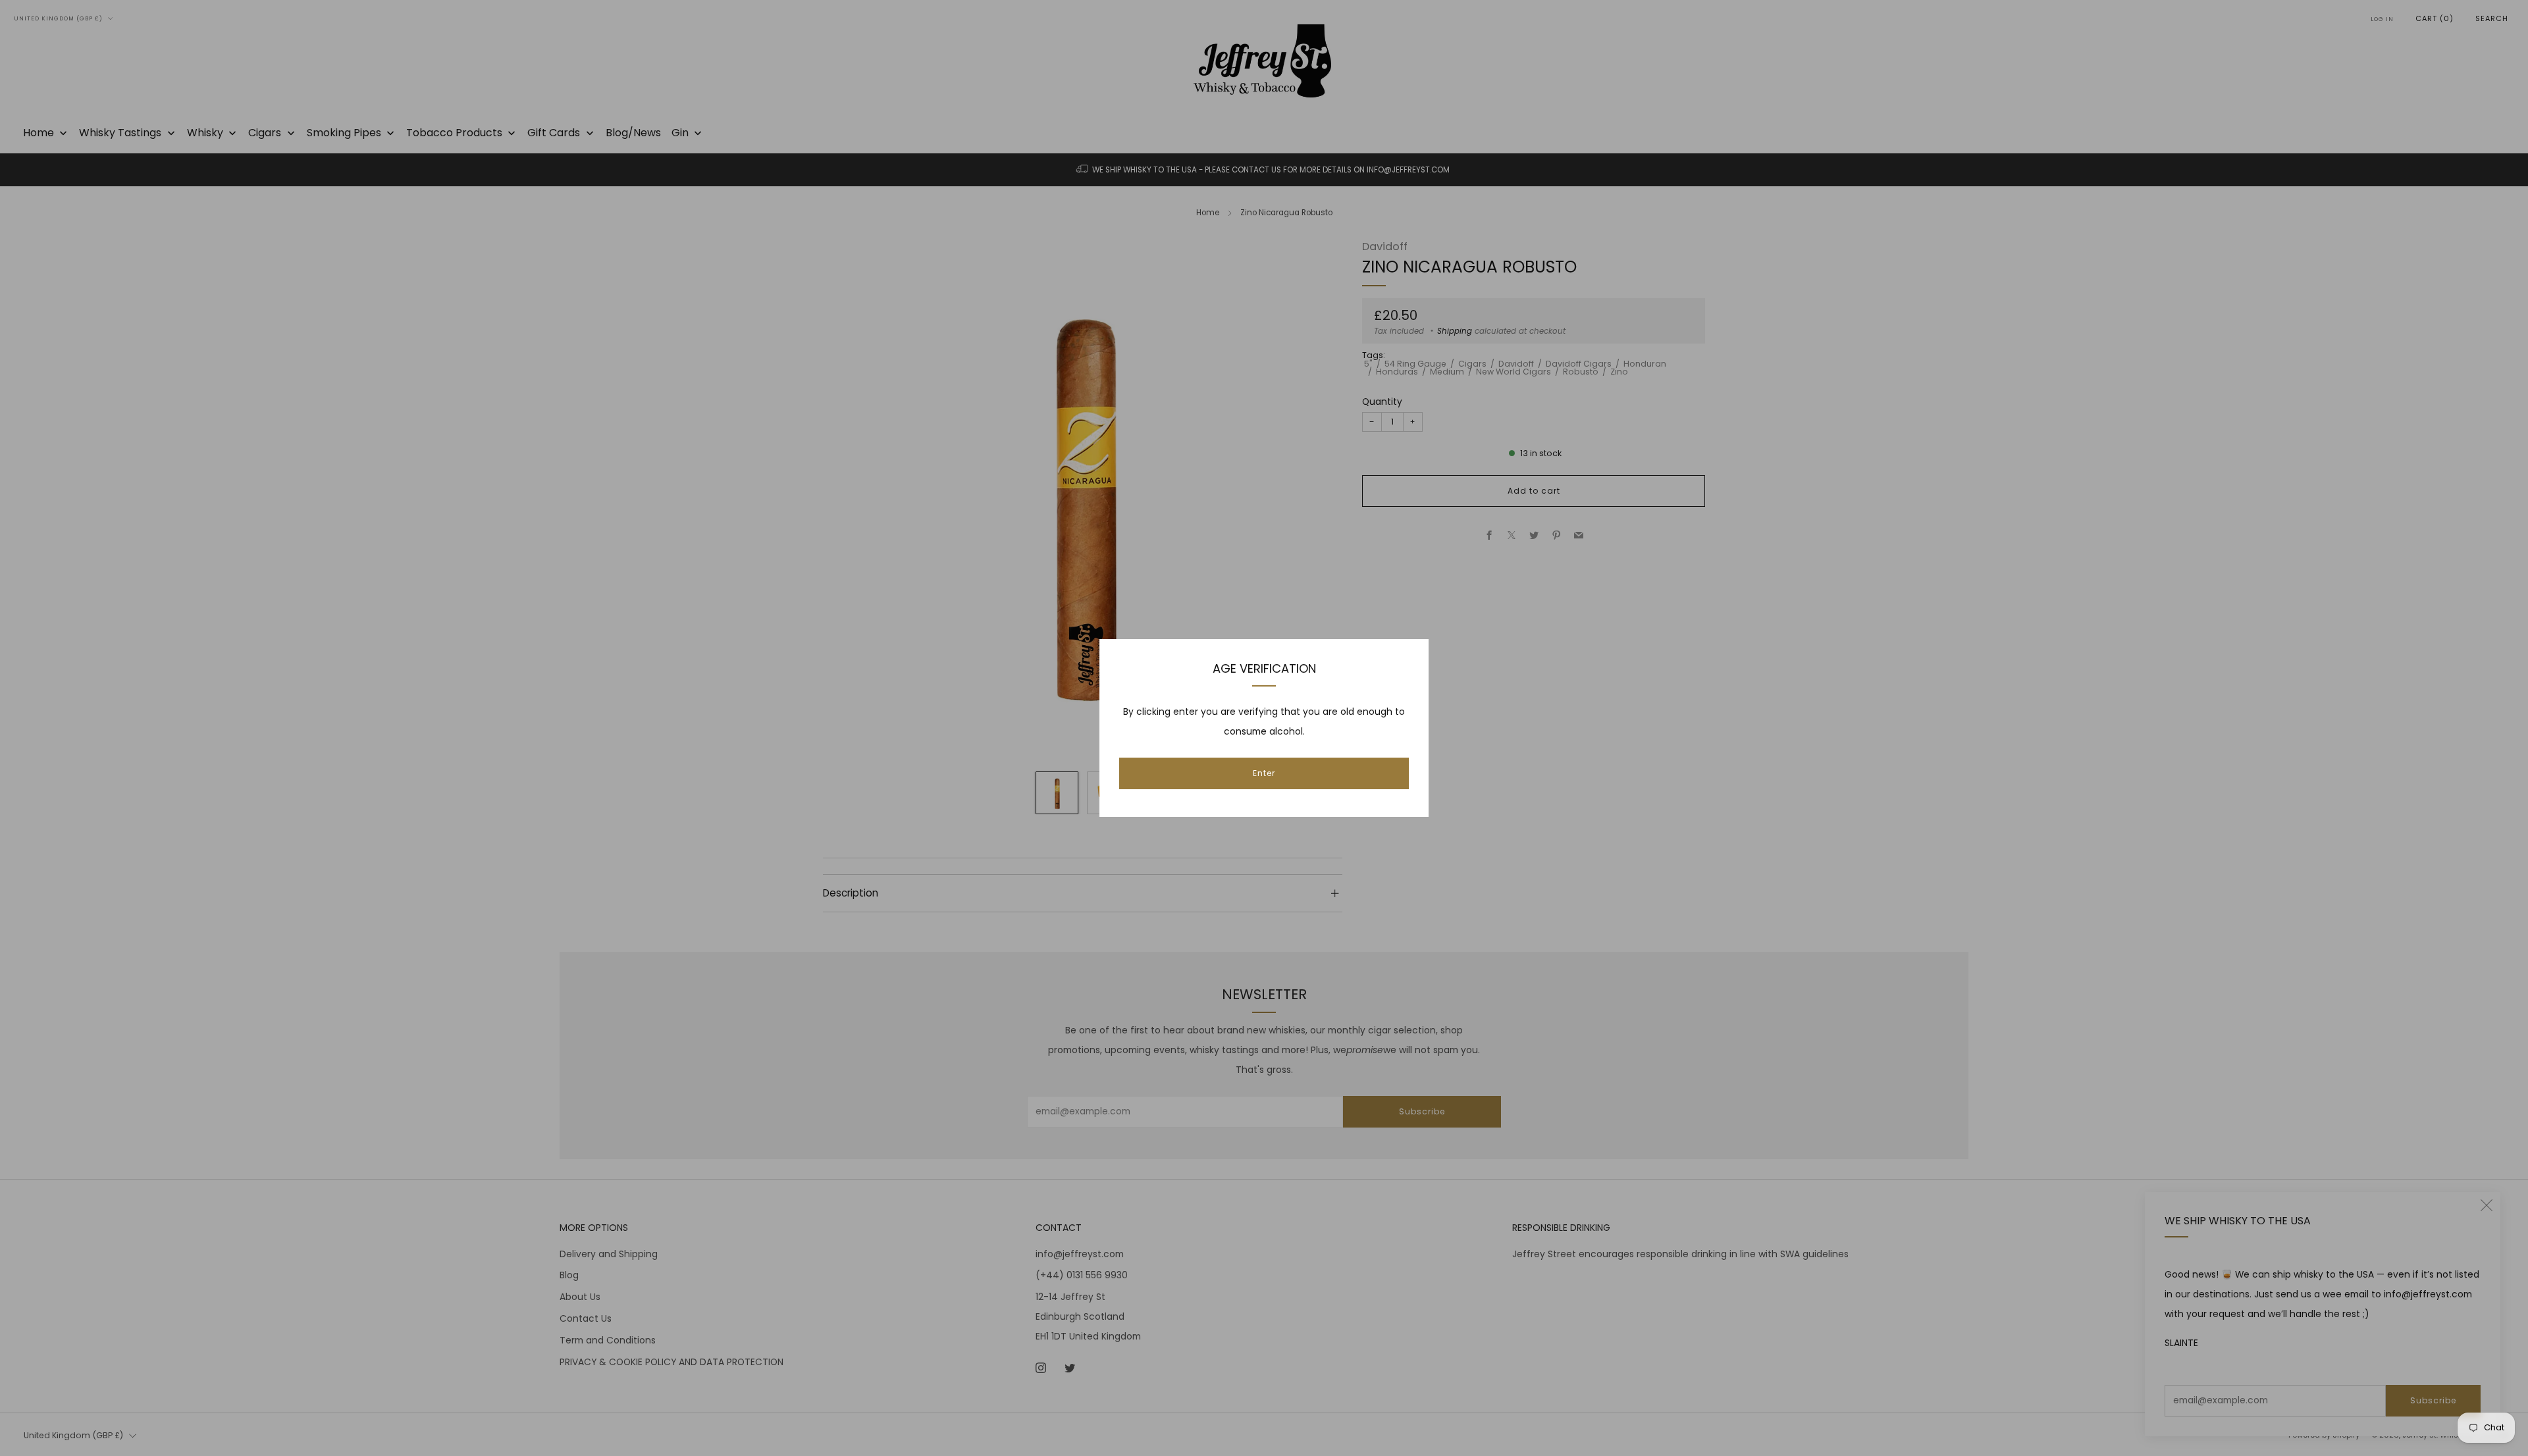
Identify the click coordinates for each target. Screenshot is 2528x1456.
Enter (1264, 773)
